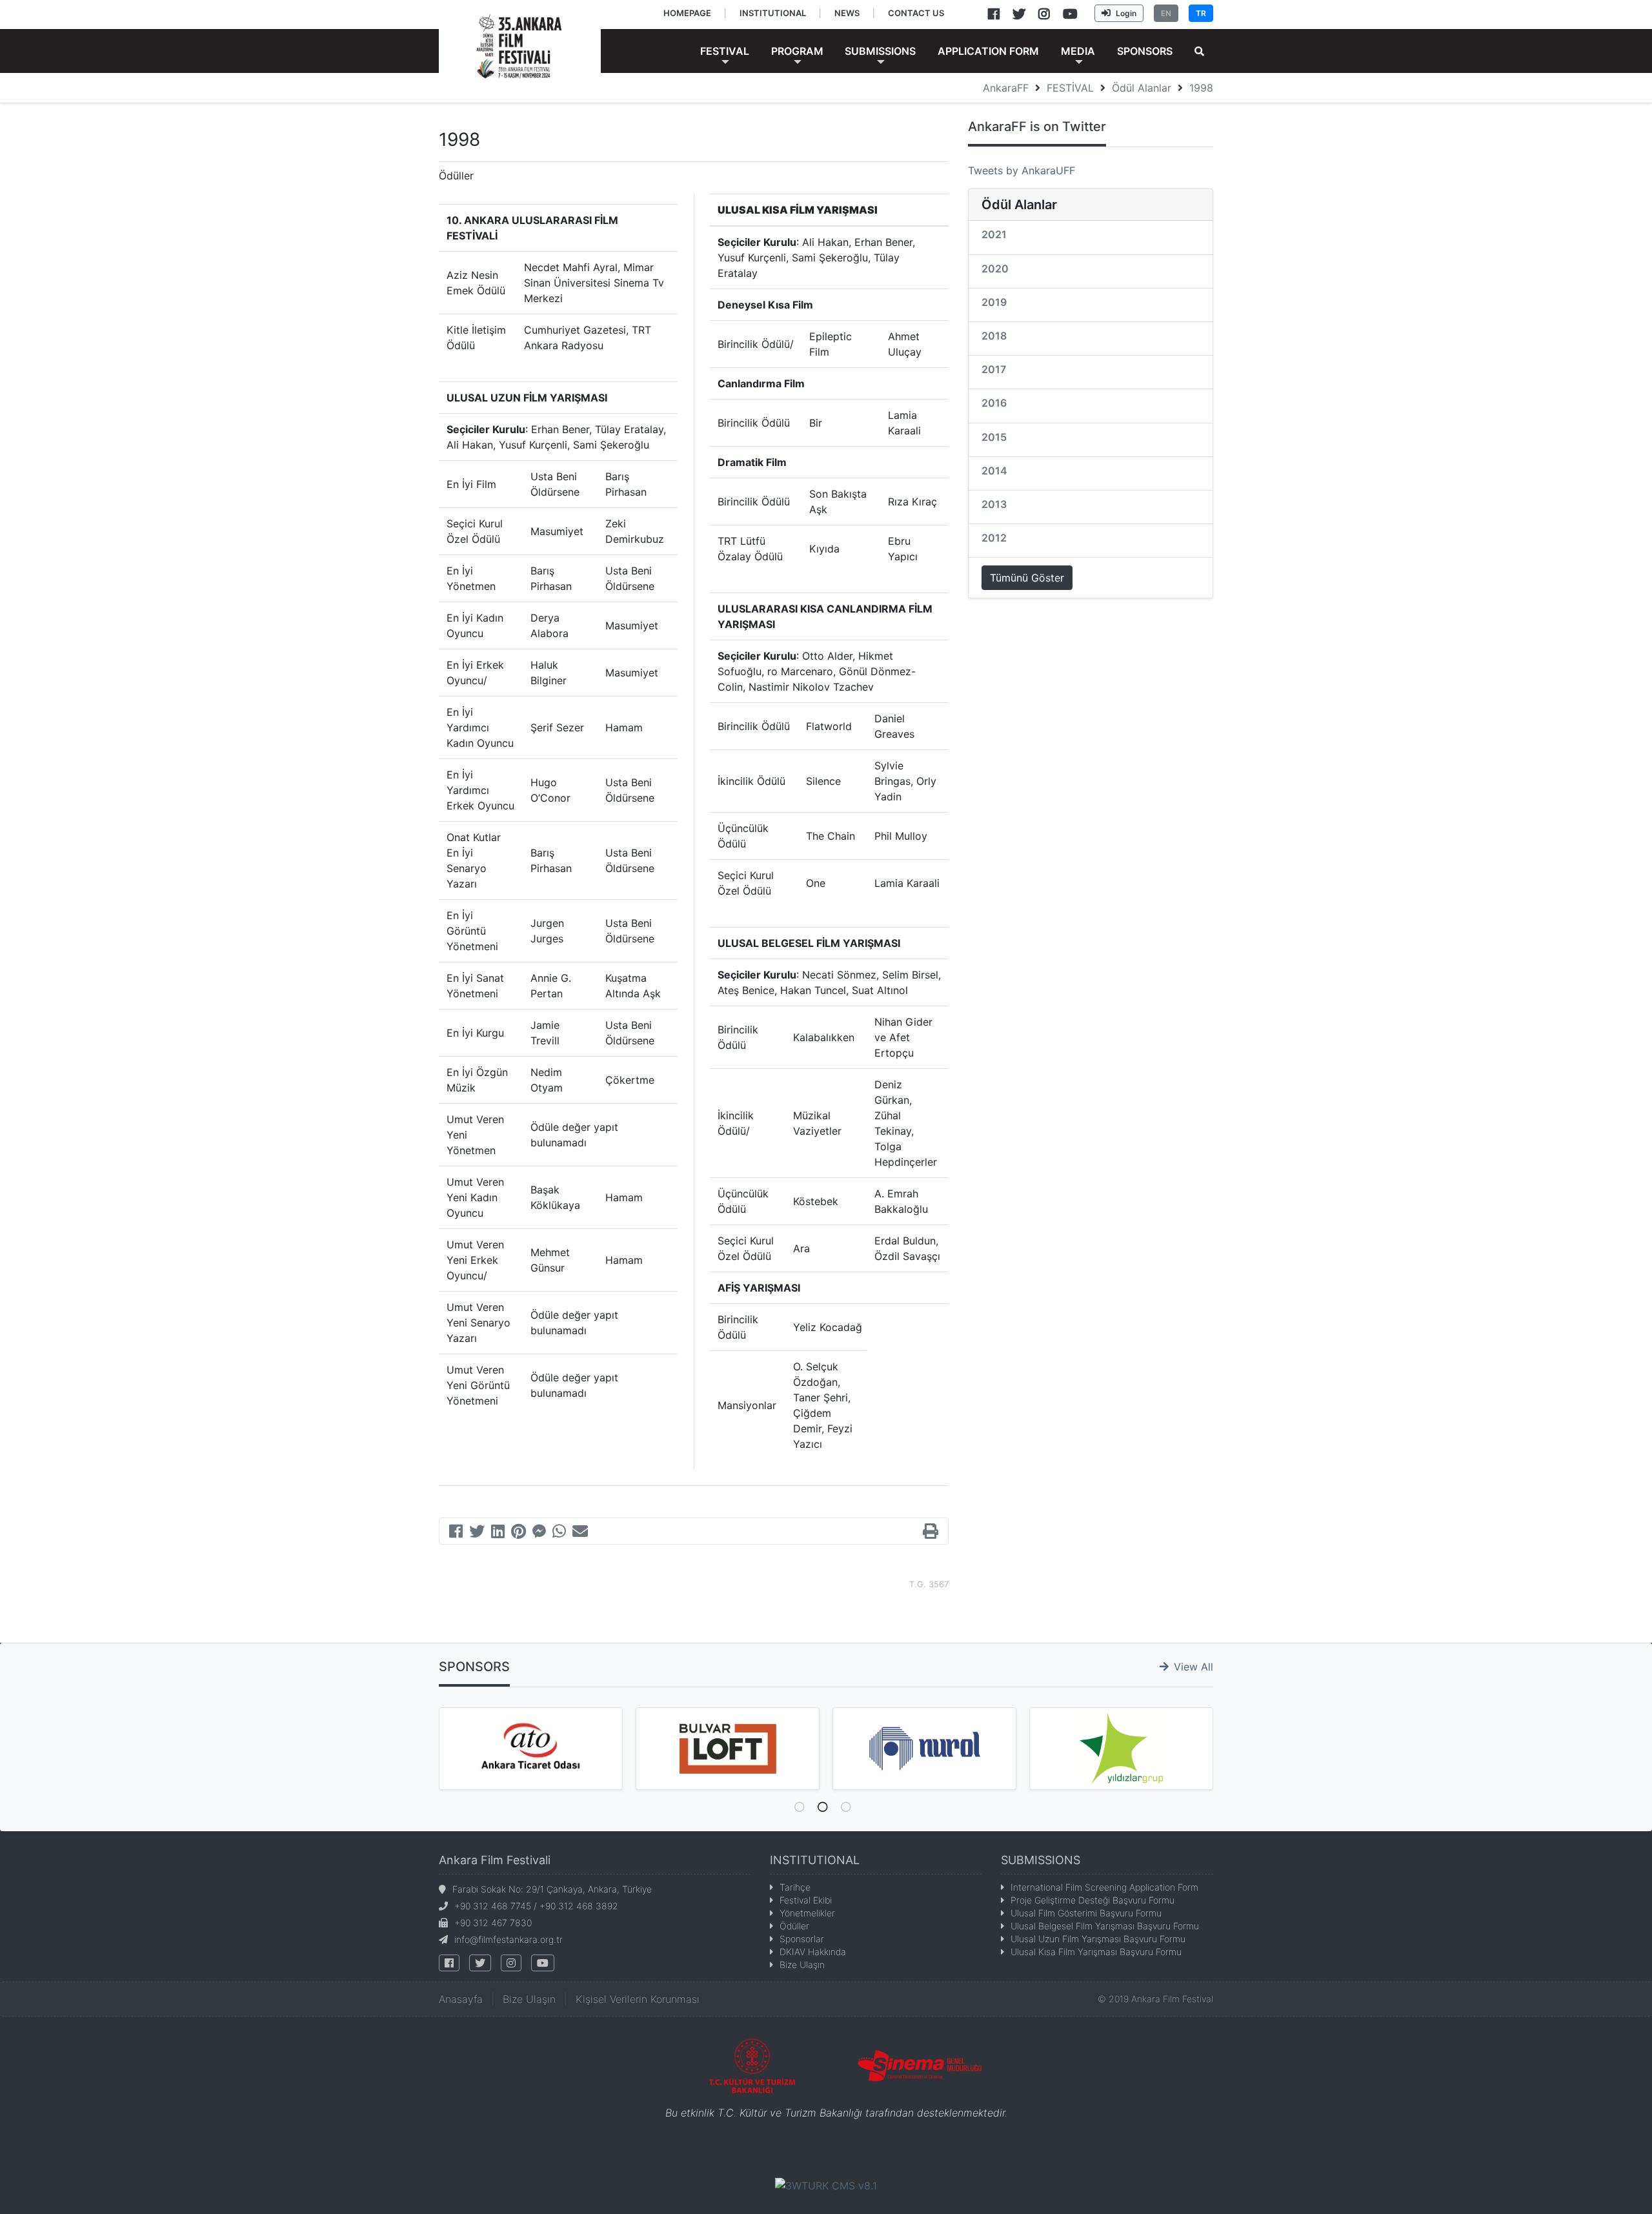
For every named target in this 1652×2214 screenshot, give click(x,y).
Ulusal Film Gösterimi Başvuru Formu (1086, 1913)
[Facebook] (456, 1533)
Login (1126, 13)
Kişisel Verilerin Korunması (638, 1999)
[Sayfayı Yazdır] (931, 1533)
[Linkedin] (498, 1533)
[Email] (580, 1533)
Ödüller (794, 1926)
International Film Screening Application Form (1104, 1887)
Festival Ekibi (806, 1900)
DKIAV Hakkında (813, 1952)
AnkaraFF (1006, 88)
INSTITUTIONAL (815, 1860)
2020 (995, 269)
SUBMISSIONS (1041, 1860)
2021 (994, 234)
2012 (994, 538)
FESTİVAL (1070, 88)
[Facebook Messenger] (539, 1533)
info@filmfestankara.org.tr (509, 1939)
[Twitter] (477, 1533)
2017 (994, 369)
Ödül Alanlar (1142, 88)
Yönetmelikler (807, 1913)
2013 (994, 504)
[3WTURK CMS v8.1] (826, 2185)
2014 (994, 471)
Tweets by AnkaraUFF (1022, 170)
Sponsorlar (802, 1939)
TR (1201, 13)
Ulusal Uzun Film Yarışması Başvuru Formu (1098, 1939)
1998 (1201, 88)
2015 (994, 437)
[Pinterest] (519, 1533)
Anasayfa (461, 1999)
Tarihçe (795, 1887)
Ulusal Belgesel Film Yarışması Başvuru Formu (1105, 1926)
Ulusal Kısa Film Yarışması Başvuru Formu (1096, 1952)
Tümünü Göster (1027, 578)
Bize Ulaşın (802, 1965)
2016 (994, 403)
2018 (994, 336)
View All (1194, 1667)
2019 (994, 302)
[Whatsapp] (559, 1533)
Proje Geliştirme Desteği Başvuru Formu (1093, 1900)
